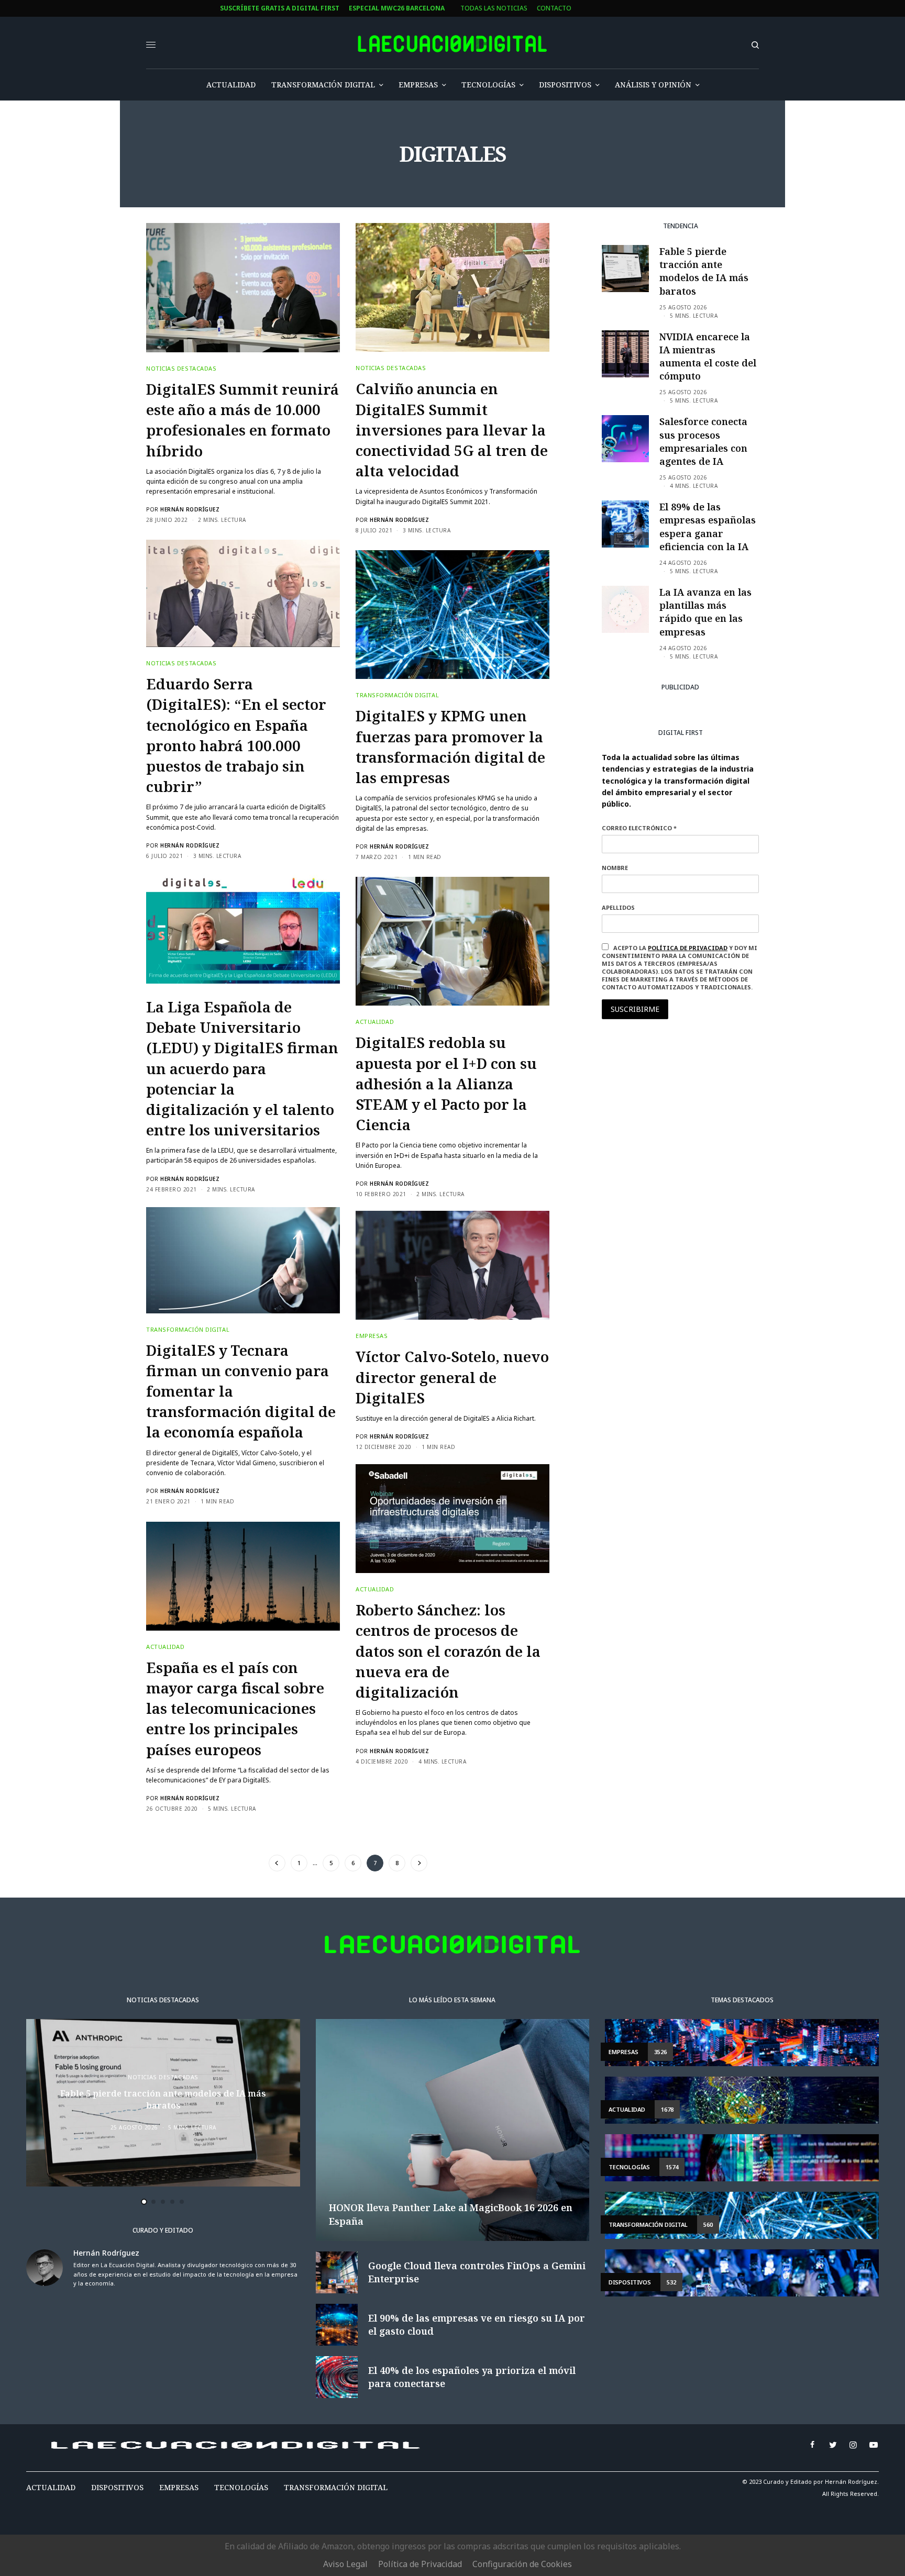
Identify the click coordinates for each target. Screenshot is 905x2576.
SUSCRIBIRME (334, 1401)
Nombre (311, 1282)
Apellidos (314, 1323)
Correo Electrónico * (335, 1242)
